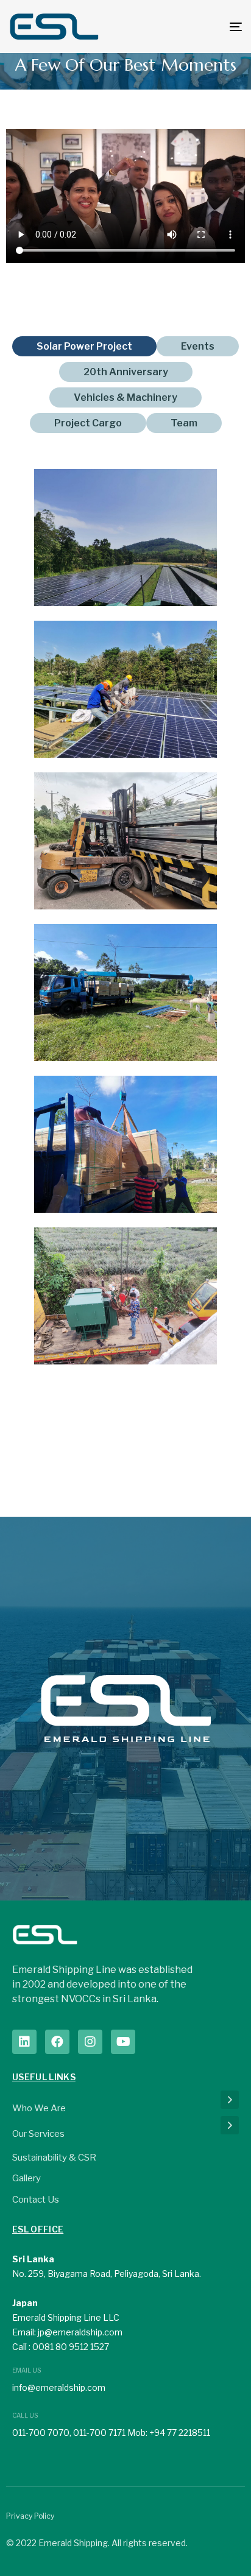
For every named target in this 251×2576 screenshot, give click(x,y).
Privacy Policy (30, 2516)
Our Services (38, 2134)
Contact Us (36, 2200)
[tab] (84, 346)
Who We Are (39, 2108)
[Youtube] (123, 2042)
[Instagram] (90, 2042)
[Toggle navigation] (203, 26)
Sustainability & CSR (54, 2158)
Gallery (27, 2178)
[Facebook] (57, 2042)
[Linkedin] (24, 2042)
